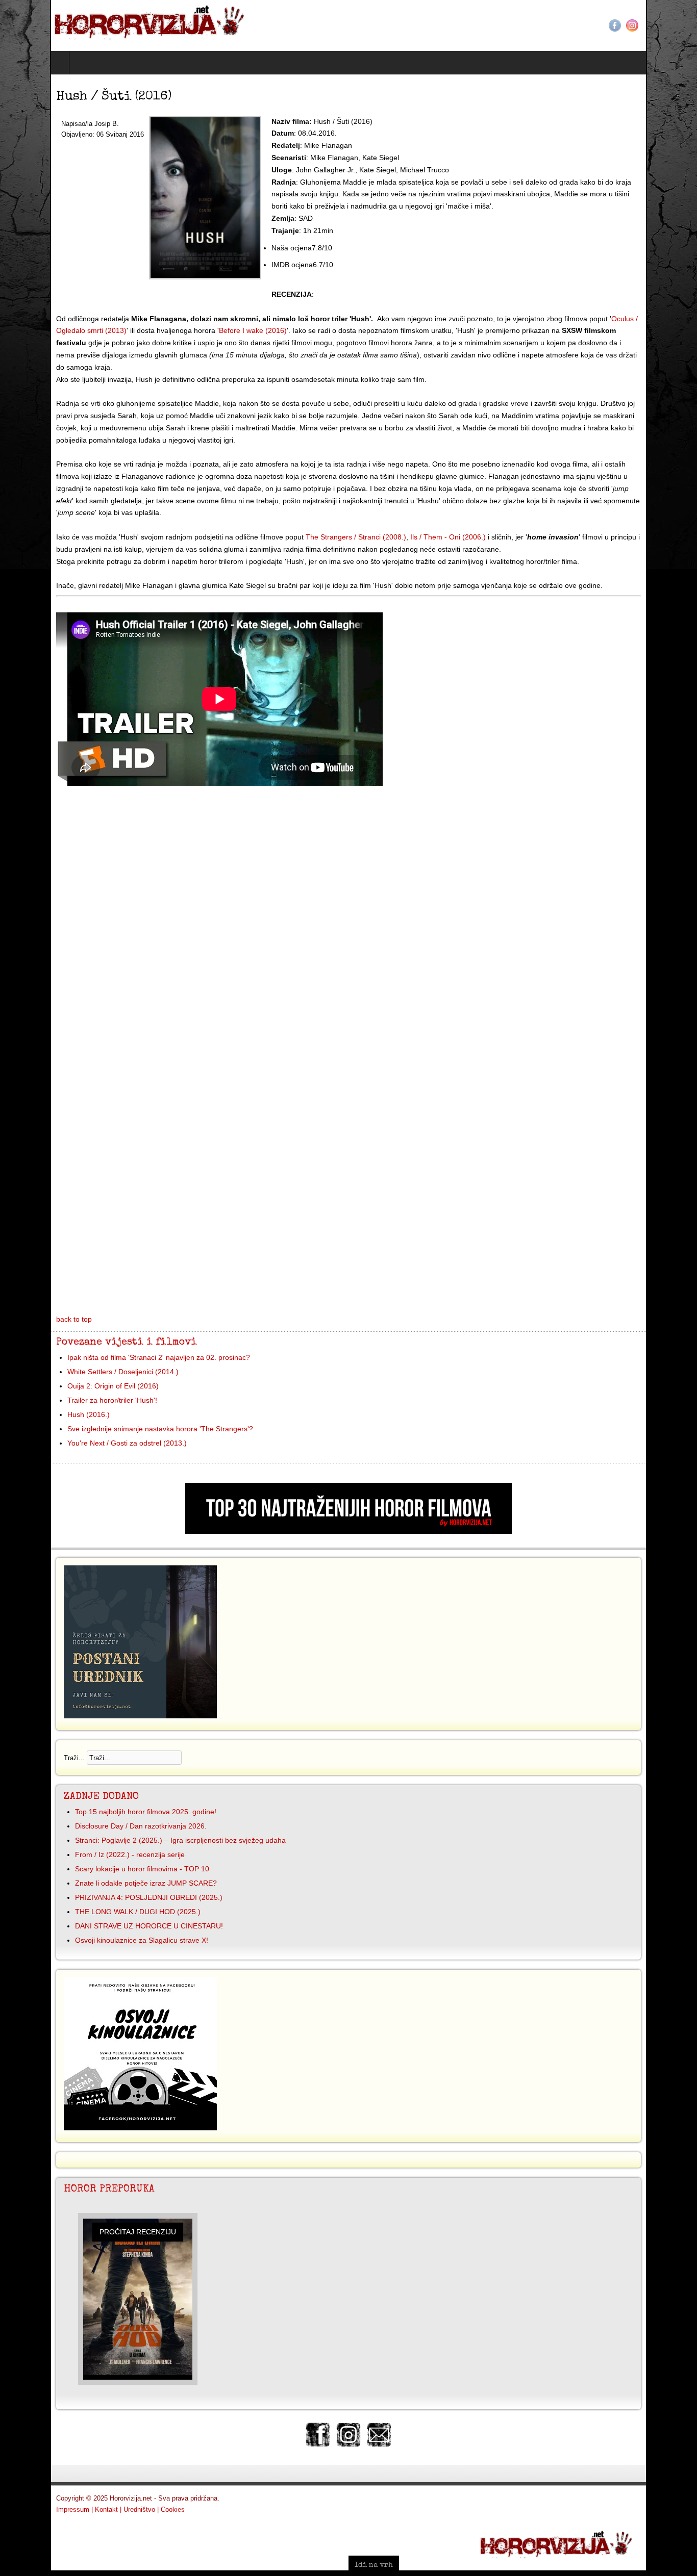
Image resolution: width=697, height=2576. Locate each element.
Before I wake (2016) (102, 330)
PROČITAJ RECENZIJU (88, 2195)
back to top (24, 1283)
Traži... (24, 1721)
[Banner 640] (348, 1495)
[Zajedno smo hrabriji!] (103, 21)
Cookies (123, 2473)
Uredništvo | (91, 2473)
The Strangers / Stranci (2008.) (306, 501)
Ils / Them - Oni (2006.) (398, 501)
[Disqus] (348, 881)
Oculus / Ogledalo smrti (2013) (611, 319)
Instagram (682, 25)
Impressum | (24, 2473)
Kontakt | (58, 2473)
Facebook (665, 25)
